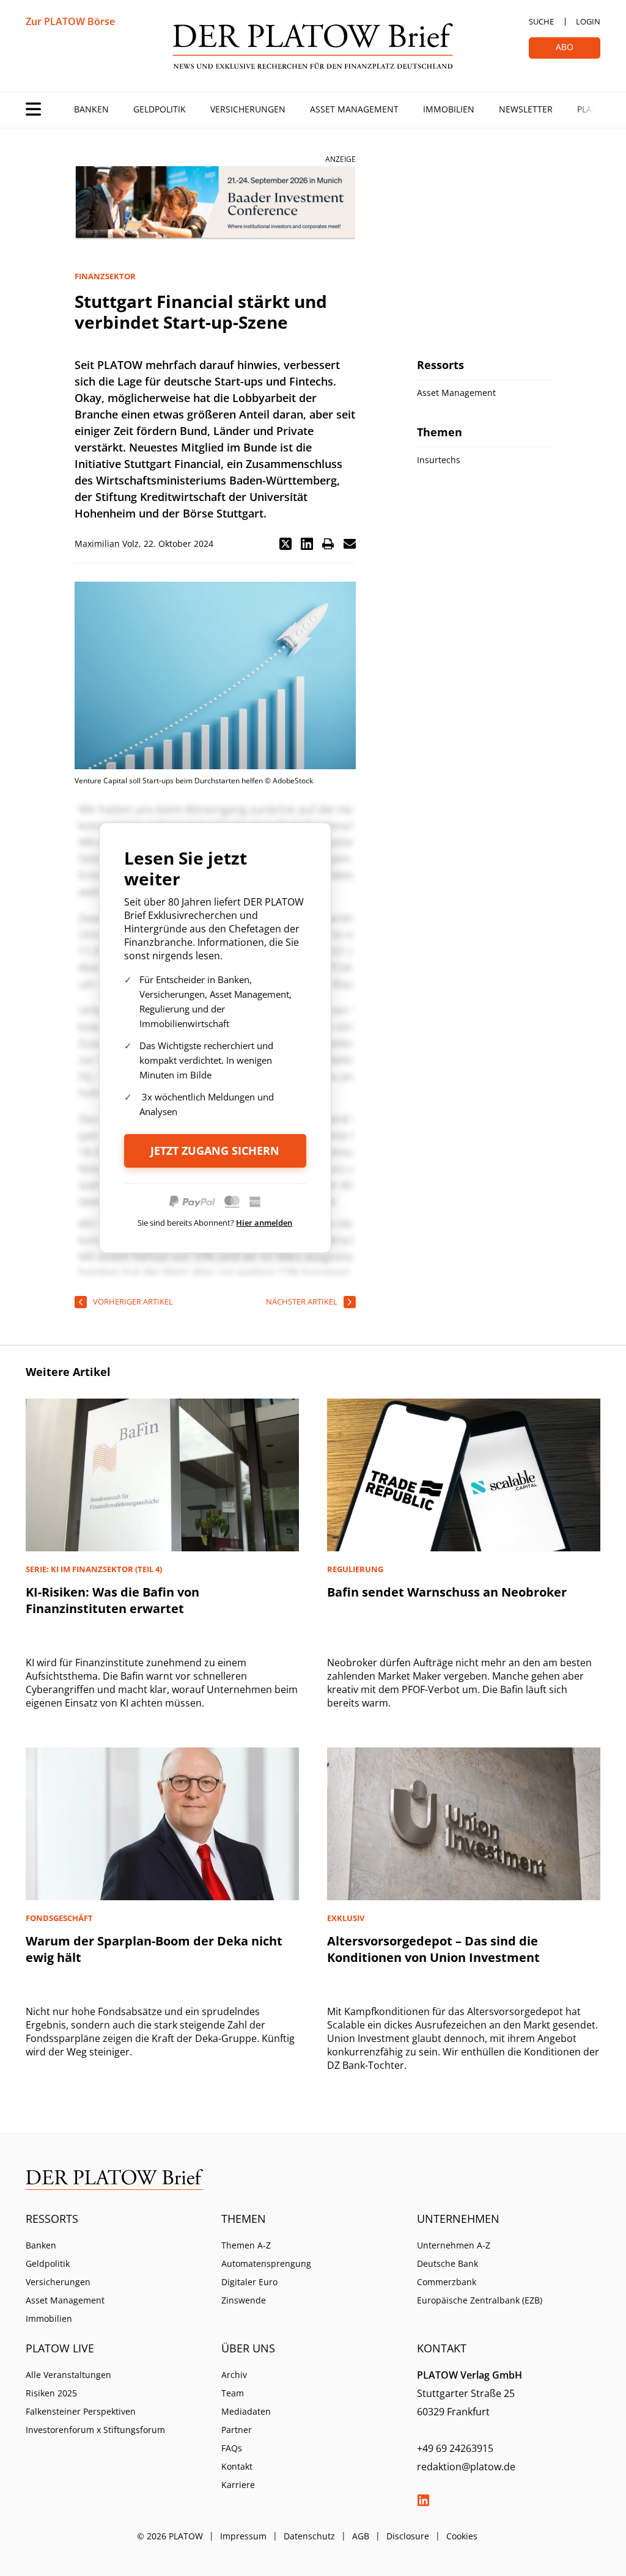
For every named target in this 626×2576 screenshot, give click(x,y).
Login (588, 21)
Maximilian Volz (107, 543)
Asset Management (354, 109)
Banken (91, 109)
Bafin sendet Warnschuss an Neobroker (447, 1592)
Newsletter (526, 109)
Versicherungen (248, 109)
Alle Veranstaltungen (68, 2375)
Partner (237, 2430)
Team (233, 2393)
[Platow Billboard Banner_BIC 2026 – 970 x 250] (215, 203)
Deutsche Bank (447, 2263)
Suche (541, 21)
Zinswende (244, 2300)
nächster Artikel (302, 1301)
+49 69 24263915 (455, 2448)
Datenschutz (309, 2536)
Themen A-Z (246, 2245)
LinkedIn (423, 2500)
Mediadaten (246, 2411)
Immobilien (449, 109)
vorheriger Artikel (133, 1301)
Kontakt (237, 2466)
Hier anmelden (264, 1223)
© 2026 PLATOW (170, 2536)
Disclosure (408, 2536)
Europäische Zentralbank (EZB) (480, 2300)
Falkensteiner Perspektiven (81, 2411)
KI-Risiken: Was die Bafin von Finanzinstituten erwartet (112, 1600)
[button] (285, 544)
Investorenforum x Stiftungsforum (95, 2430)
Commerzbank (447, 2282)
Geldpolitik (160, 109)
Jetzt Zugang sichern (215, 1151)
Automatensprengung (266, 2263)
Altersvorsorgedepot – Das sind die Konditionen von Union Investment (433, 1949)
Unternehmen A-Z (454, 2245)
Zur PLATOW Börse (70, 21)
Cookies (462, 2536)
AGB (361, 2536)
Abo (565, 47)
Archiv (234, 2375)
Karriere (238, 2485)
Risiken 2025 (51, 2393)
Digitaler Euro (249, 2282)
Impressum (243, 2536)
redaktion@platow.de (466, 2467)
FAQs (232, 2448)
